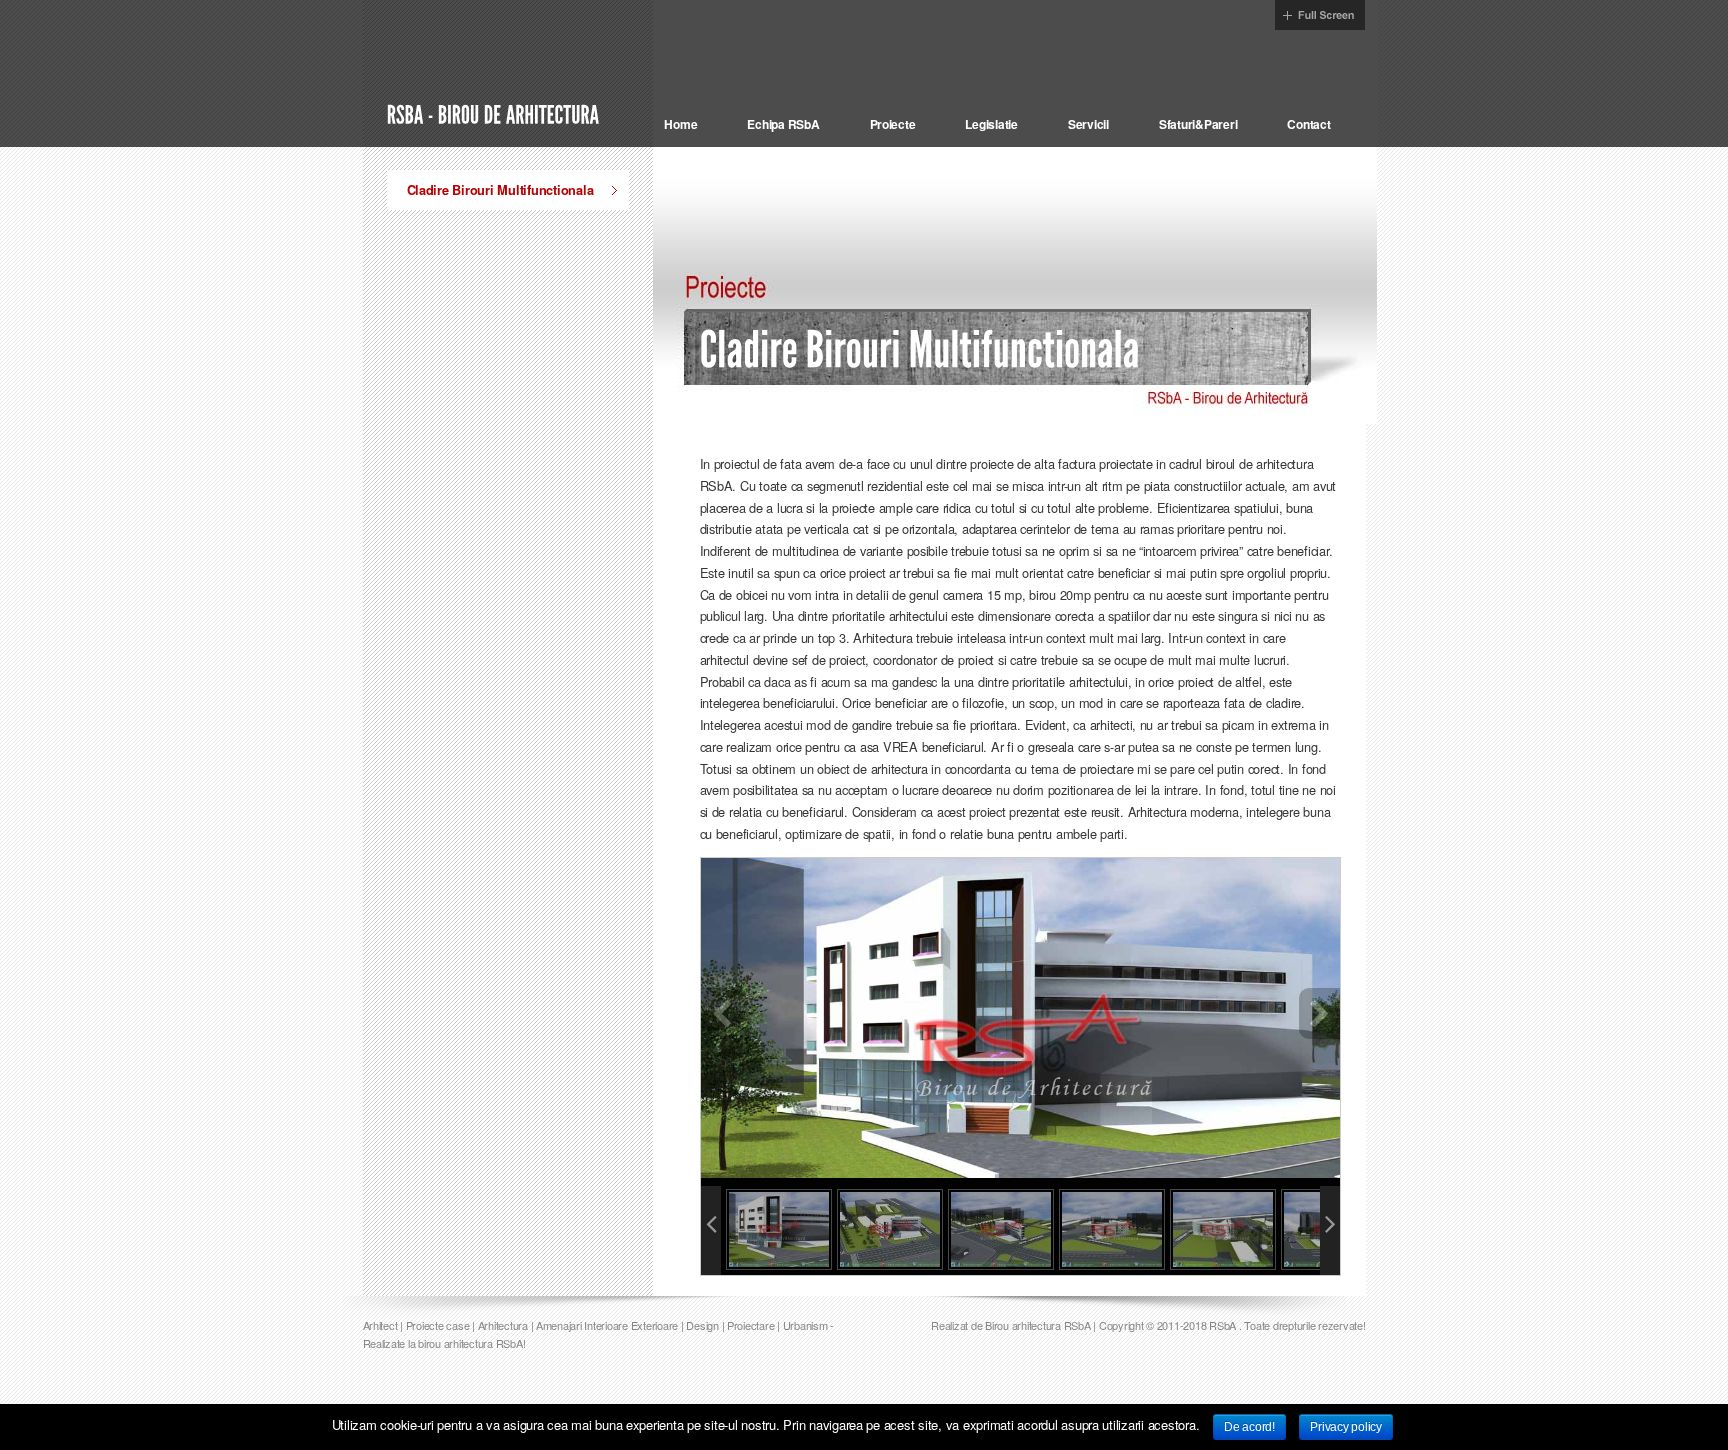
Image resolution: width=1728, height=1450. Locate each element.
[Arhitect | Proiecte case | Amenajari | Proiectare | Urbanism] (495, 113)
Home (680, 124)
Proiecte (893, 124)
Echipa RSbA (783, 124)
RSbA (1222, 1379)
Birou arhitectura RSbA (1037, 1379)
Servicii (1088, 124)
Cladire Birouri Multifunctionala (500, 190)
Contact (1308, 124)
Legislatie (991, 124)
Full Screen (1320, 15)
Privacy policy (1345, 1427)
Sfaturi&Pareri (1198, 124)
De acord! (1249, 1427)
